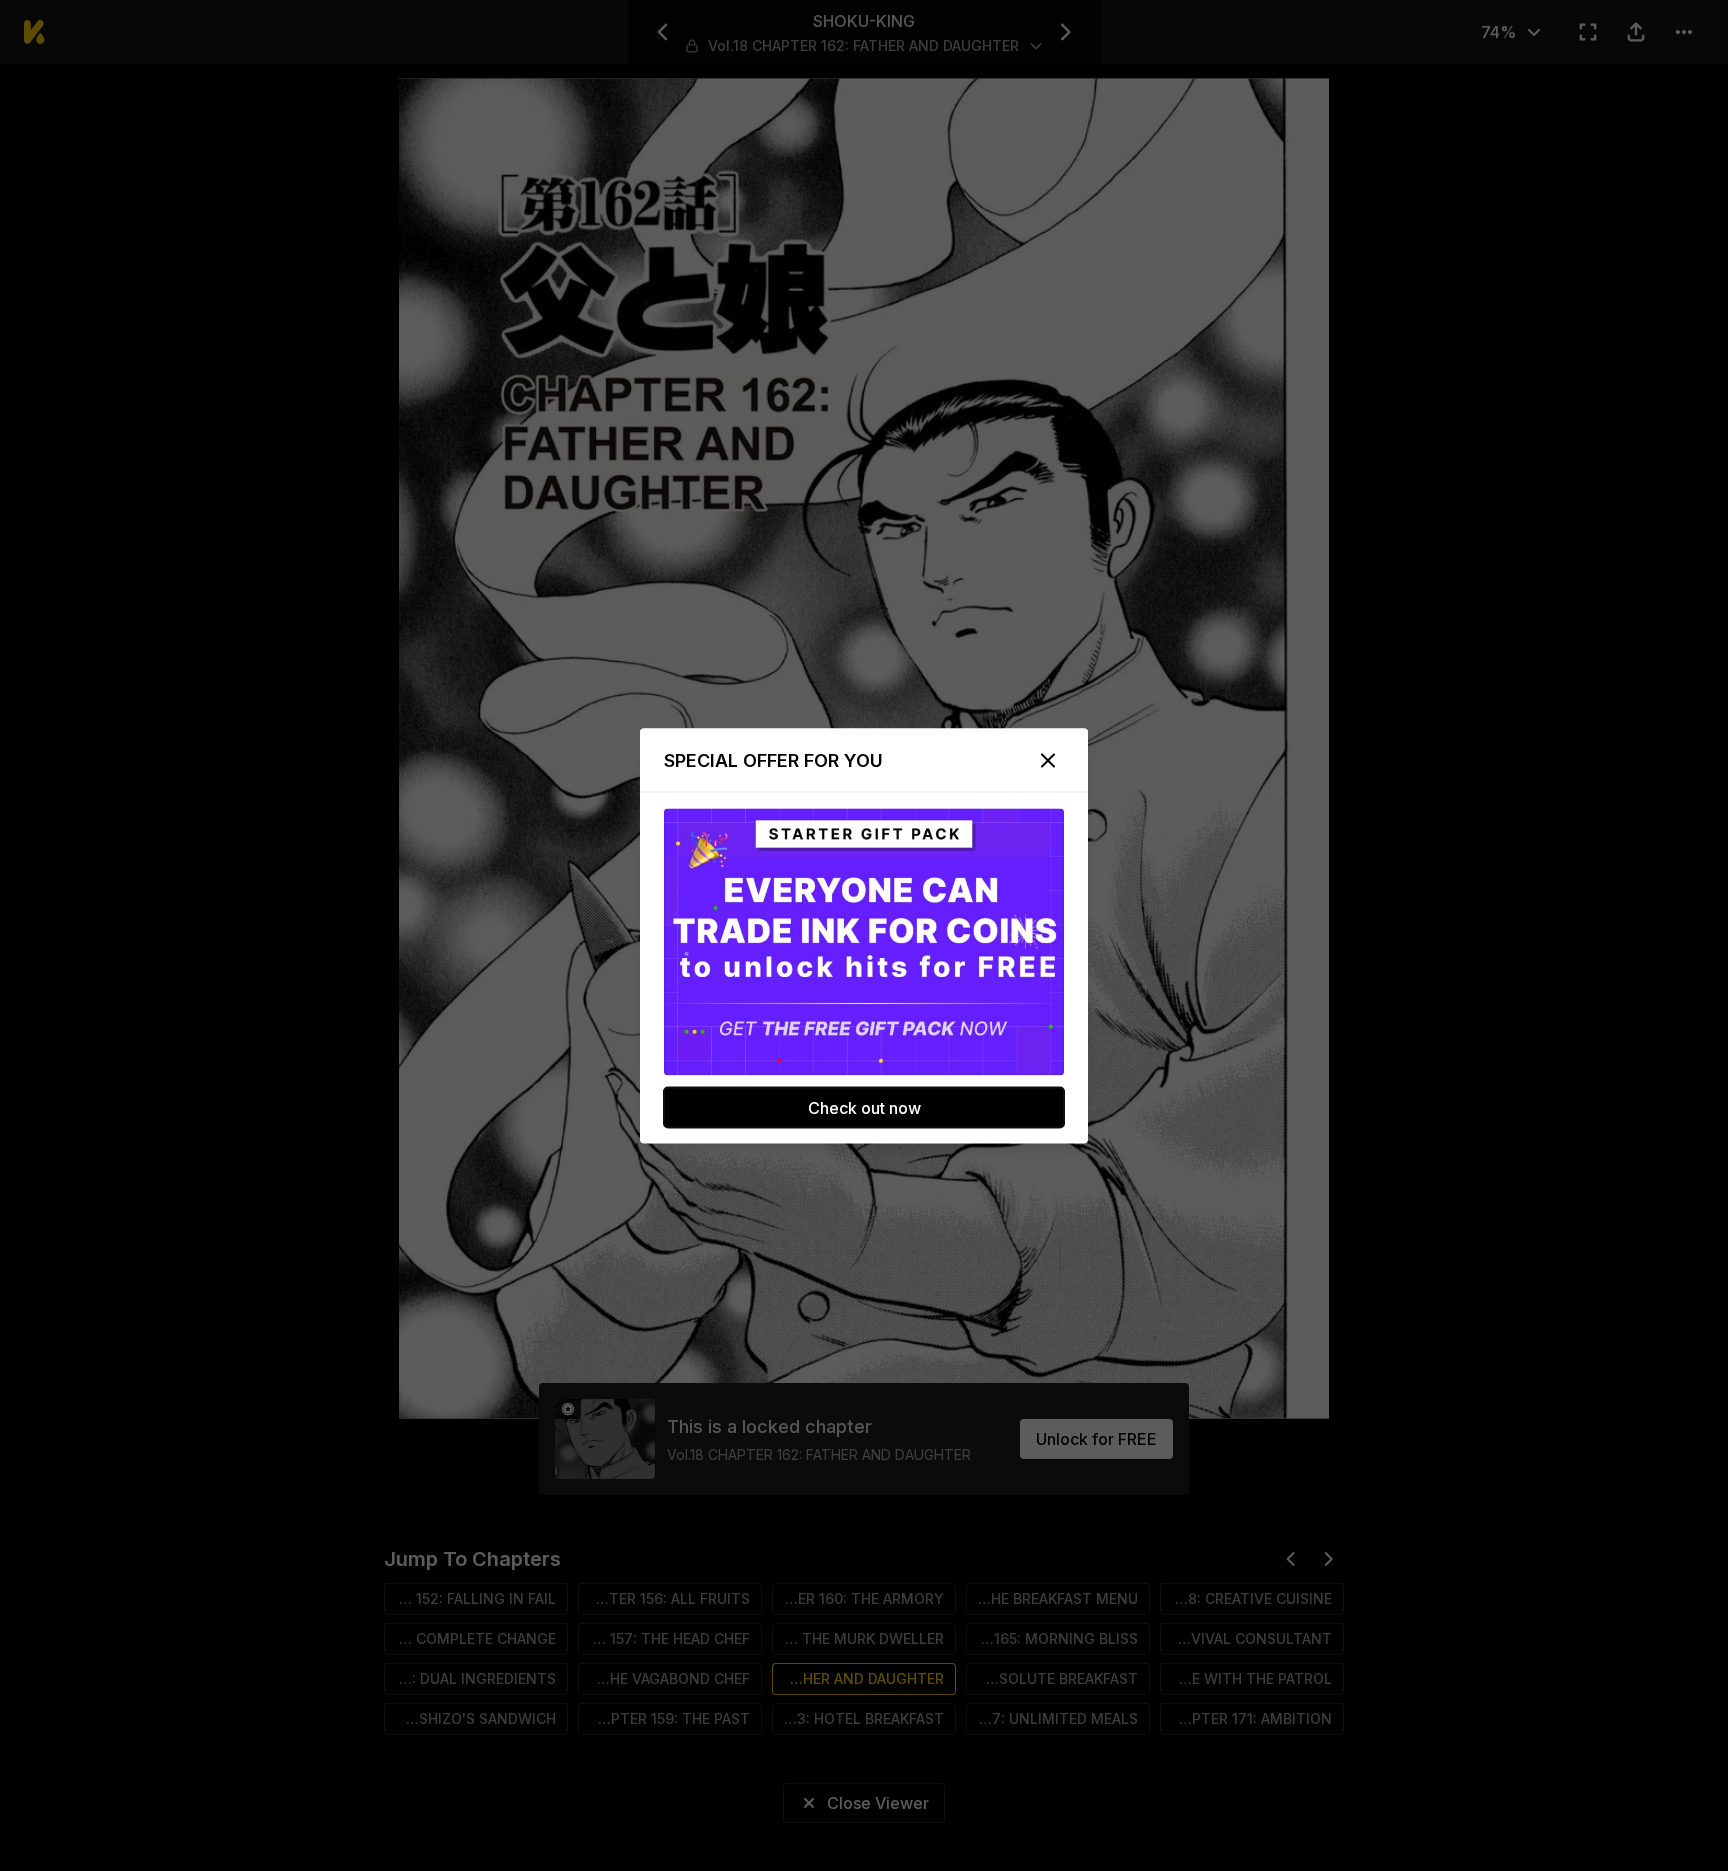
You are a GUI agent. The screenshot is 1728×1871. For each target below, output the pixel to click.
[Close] (1048, 760)
